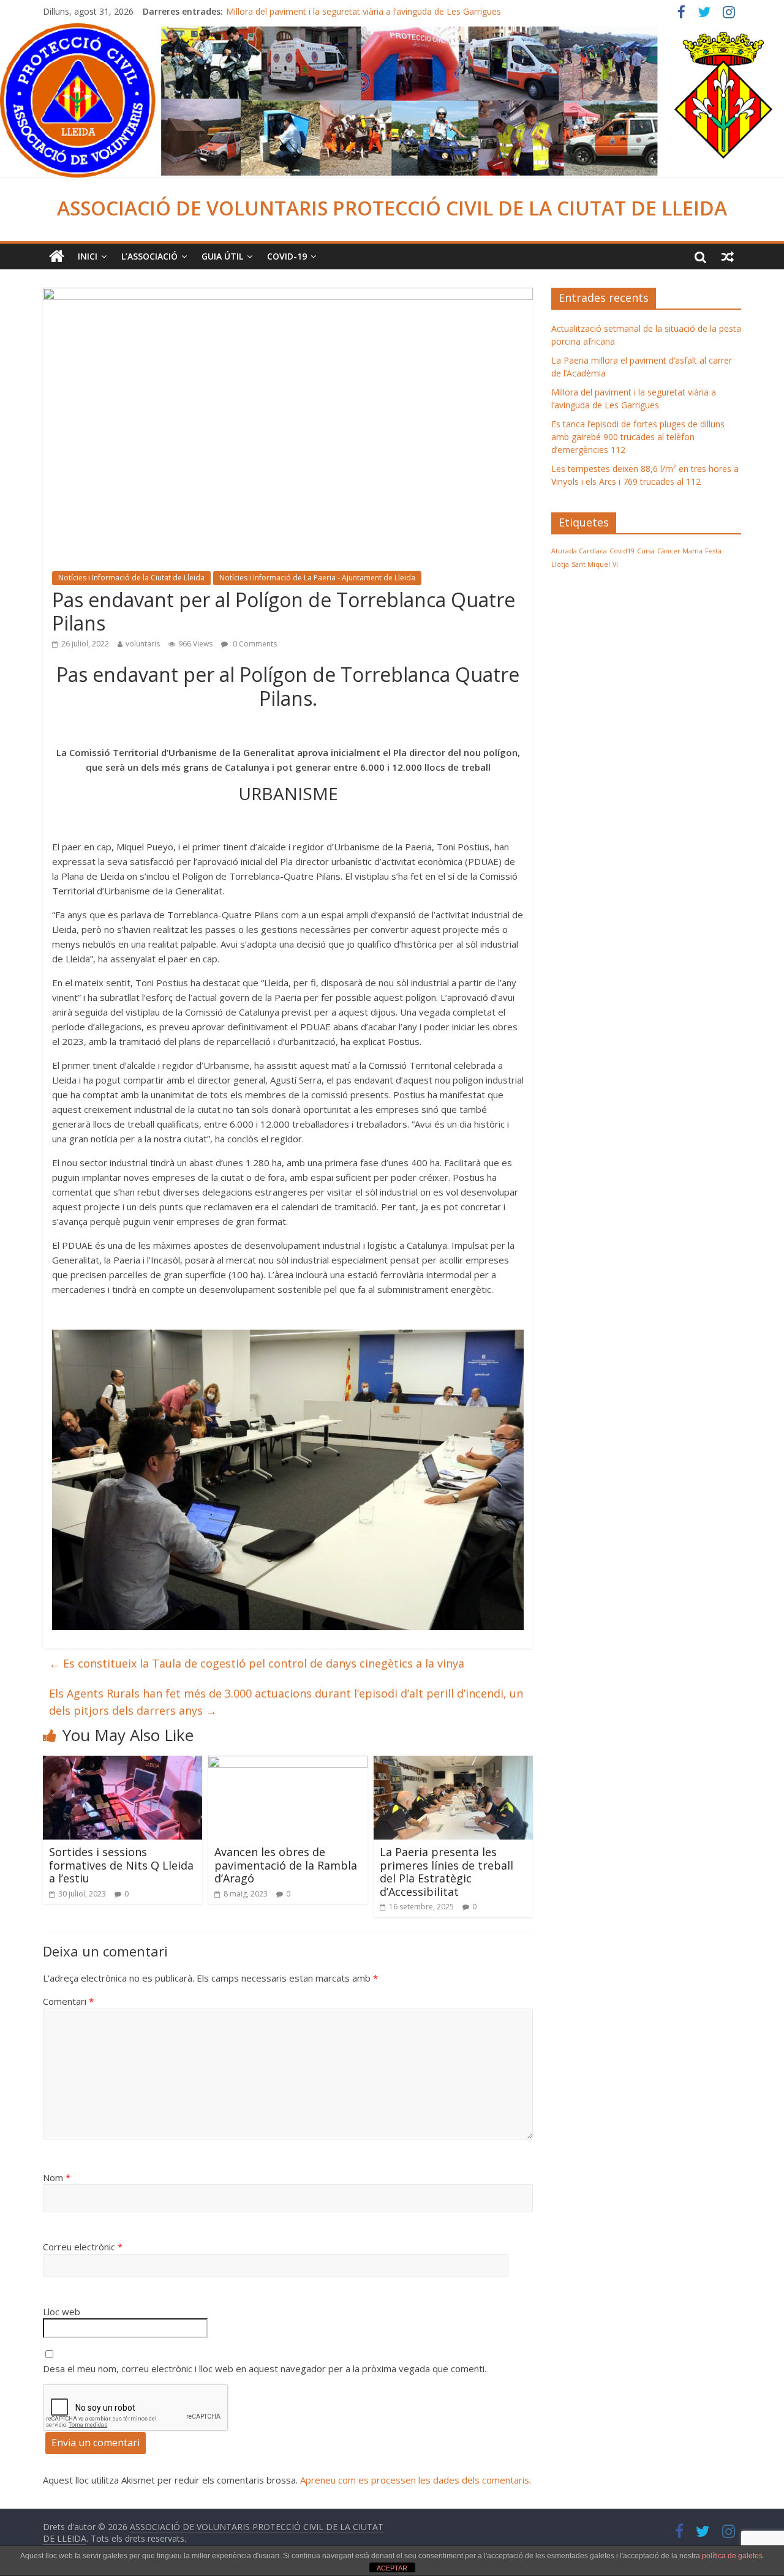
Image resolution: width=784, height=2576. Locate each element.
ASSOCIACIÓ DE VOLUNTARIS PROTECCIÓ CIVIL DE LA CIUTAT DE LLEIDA (392, 208)
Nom (57, 2177)
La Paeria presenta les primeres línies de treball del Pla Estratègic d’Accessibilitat (447, 1872)
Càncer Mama (680, 551)
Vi (615, 564)
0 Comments (254, 644)
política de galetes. (733, 2556)
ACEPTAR (392, 2568)
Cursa (646, 551)
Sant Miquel (591, 564)
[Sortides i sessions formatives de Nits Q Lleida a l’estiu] (123, 1763)
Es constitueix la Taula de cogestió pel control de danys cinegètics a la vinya (257, 1663)
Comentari (68, 2001)
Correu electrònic (83, 2247)
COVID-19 (287, 256)
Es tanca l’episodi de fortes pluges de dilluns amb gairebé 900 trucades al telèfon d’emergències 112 (638, 437)
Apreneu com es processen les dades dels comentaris (415, 2480)
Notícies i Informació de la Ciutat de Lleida (131, 578)
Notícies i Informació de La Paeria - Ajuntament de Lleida (317, 578)
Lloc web (62, 2312)
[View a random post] (728, 256)
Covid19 (622, 551)
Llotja (560, 564)
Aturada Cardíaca (579, 551)
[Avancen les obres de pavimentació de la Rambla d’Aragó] (288, 1763)
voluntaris (143, 644)
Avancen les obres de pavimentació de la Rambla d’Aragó (286, 1865)
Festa (713, 551)
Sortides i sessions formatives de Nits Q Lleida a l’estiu (121, 1865)
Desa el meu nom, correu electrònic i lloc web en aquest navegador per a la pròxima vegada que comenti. (265, 2368)
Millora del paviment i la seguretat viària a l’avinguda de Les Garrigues (364, 11)
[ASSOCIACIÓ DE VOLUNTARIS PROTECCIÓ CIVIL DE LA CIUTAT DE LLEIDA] (392, 31)
